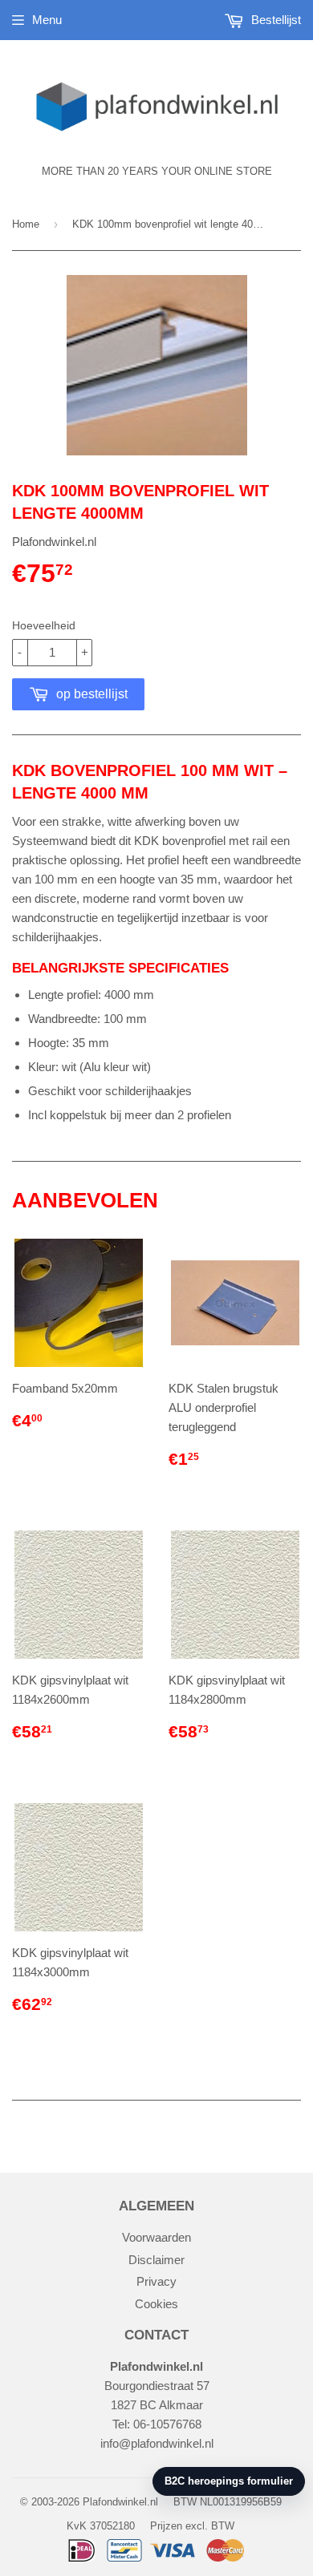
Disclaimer (156, 2260)
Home (26, 224)
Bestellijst (274, 20)
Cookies (156, 2304)
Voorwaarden (156, 2237)
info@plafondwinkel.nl (157, 2443)
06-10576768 (167, 2424)
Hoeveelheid (44, 625)
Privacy (156, 2281)
